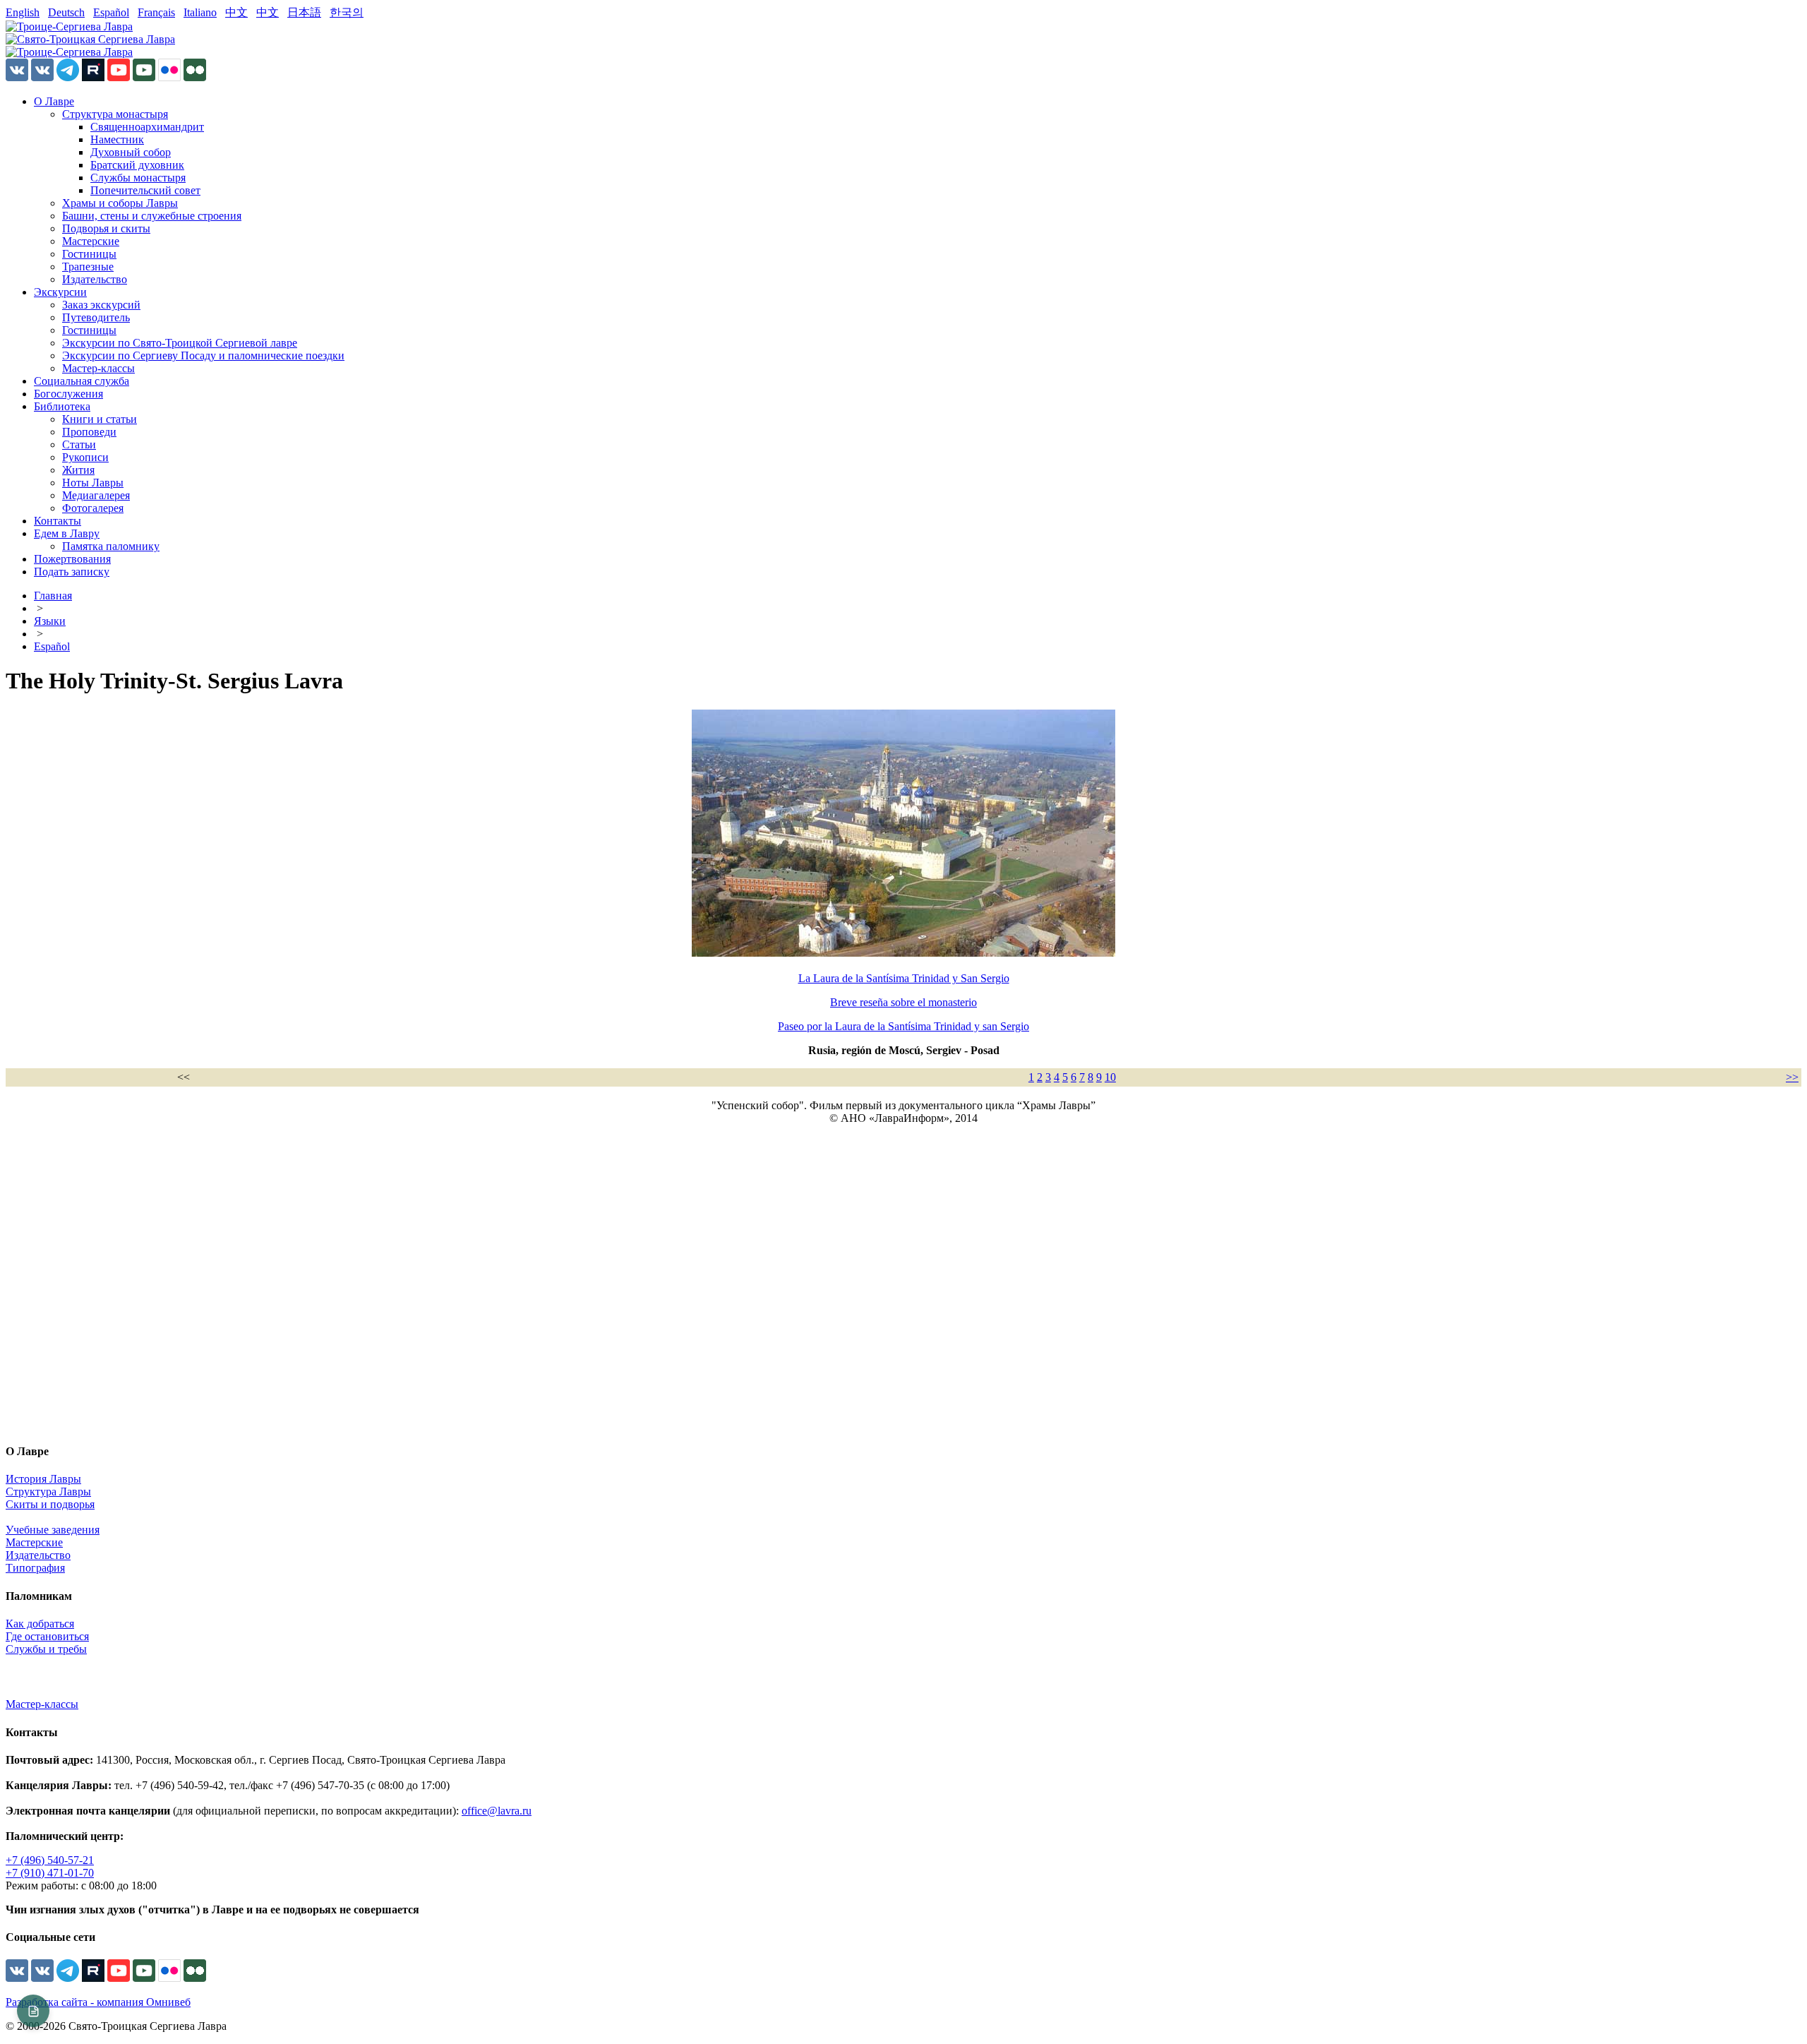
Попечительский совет (145, 190)
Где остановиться (47, 1636)
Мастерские (91, 241)
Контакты (58, 521)
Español (111, 12)
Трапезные (88, 267)
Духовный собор (131, 152)
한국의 (347, 12)
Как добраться (40, 1624)
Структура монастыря (115, 114)
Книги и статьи (100, 419)
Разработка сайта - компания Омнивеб (98, 2002)
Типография (35, 1568)
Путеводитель (96, 317)
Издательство (95, 279)
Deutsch (66, 12)
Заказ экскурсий (101, 305)
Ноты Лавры (93, 483)
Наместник (117, 139)
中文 (236, 12)
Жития (78, 470)
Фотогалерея (93, 508)
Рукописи (85, 457)
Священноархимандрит (147, 127)
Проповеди (89, 432)
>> (1792, 1077)
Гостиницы (89, 254)
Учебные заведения (53, 1530)
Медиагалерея (96, 495)
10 (1110, 1077)
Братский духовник (137, 165)
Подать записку (72, 572)
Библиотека (62, 406)
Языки (50, 621)
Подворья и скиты (106, 228)
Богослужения (68, 394)
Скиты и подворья (50, 1504)
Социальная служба (82, 381)
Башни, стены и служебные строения (152, 216)
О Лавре (54, 101)
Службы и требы (46, 1649)
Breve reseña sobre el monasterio (903, 1002)
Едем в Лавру (67, 533)
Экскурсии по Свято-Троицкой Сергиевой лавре (180, 343)
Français (156, 12)
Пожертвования (72, 559)
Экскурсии (60, 292)
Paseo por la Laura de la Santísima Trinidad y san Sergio (903, 1026)
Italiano (200, 12)
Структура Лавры (48, 1492)
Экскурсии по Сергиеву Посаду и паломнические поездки (203, 355)
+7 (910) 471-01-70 (50, 1873)
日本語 (304, 12)
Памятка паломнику (111, 546)
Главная (53, 596)
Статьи (79, 444)
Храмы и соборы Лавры (120, 203)
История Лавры (43, 1479)
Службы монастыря (138, 178)
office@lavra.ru (497, 1811)
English (23, 12)
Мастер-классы (98, 368)
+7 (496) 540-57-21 (50, 1860)
